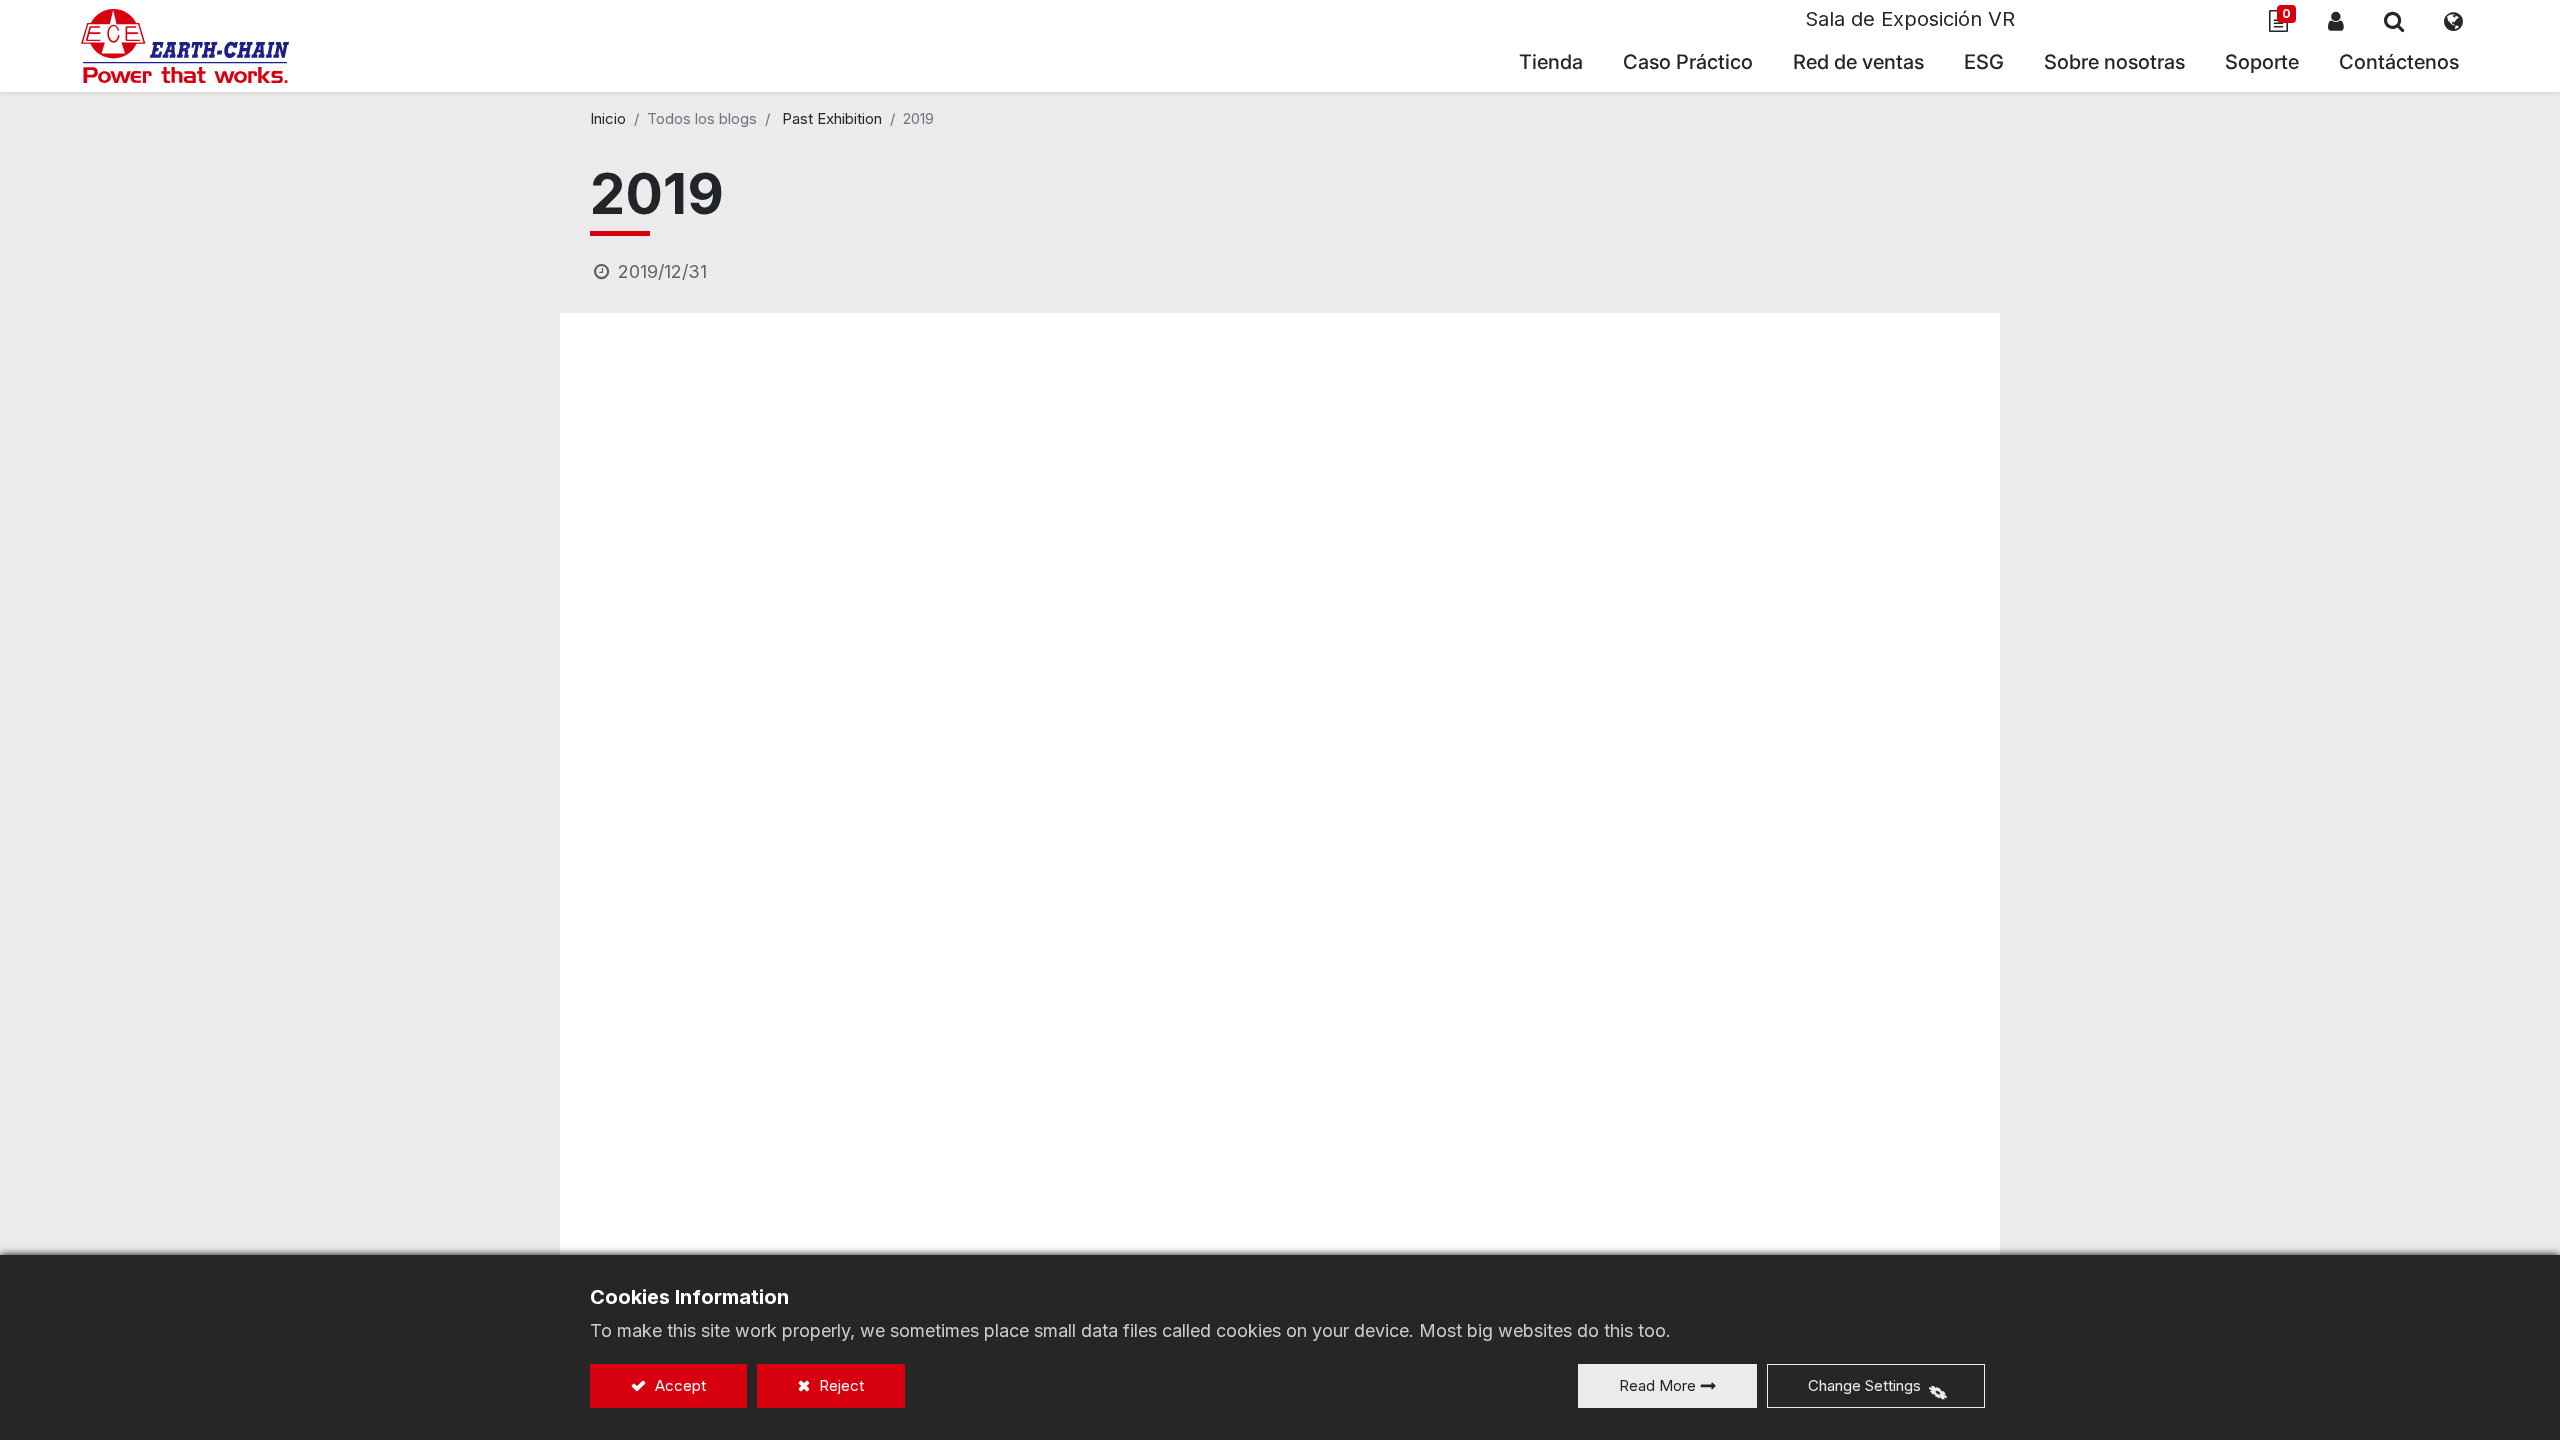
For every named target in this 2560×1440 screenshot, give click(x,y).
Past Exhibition (832, 118)
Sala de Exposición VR (1910, 19)
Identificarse (2336, 21)
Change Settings (1864, 1385)
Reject (839, 1385)
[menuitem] (1858, 64)
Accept (678, 1385)
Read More (1657, 1385)
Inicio (608, 118)
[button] (2394, 21)
